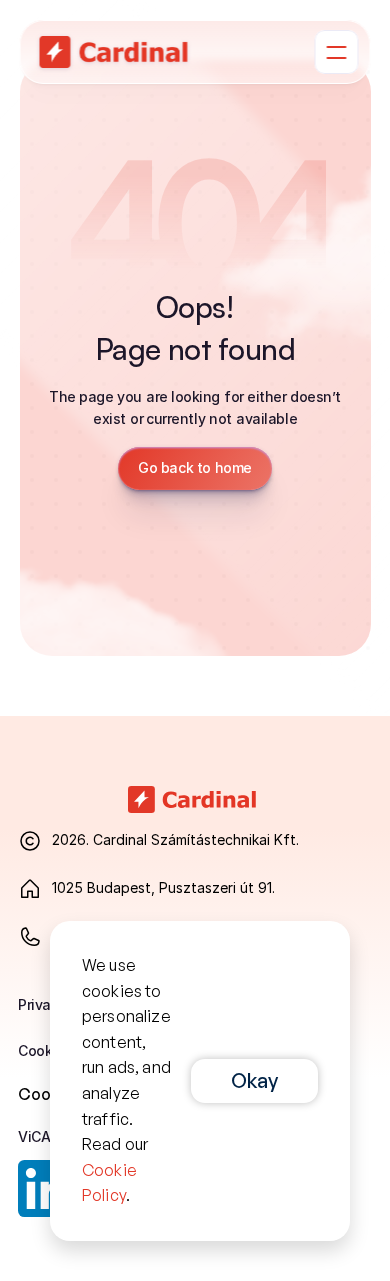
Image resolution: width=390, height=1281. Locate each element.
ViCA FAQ (49, 1136)
